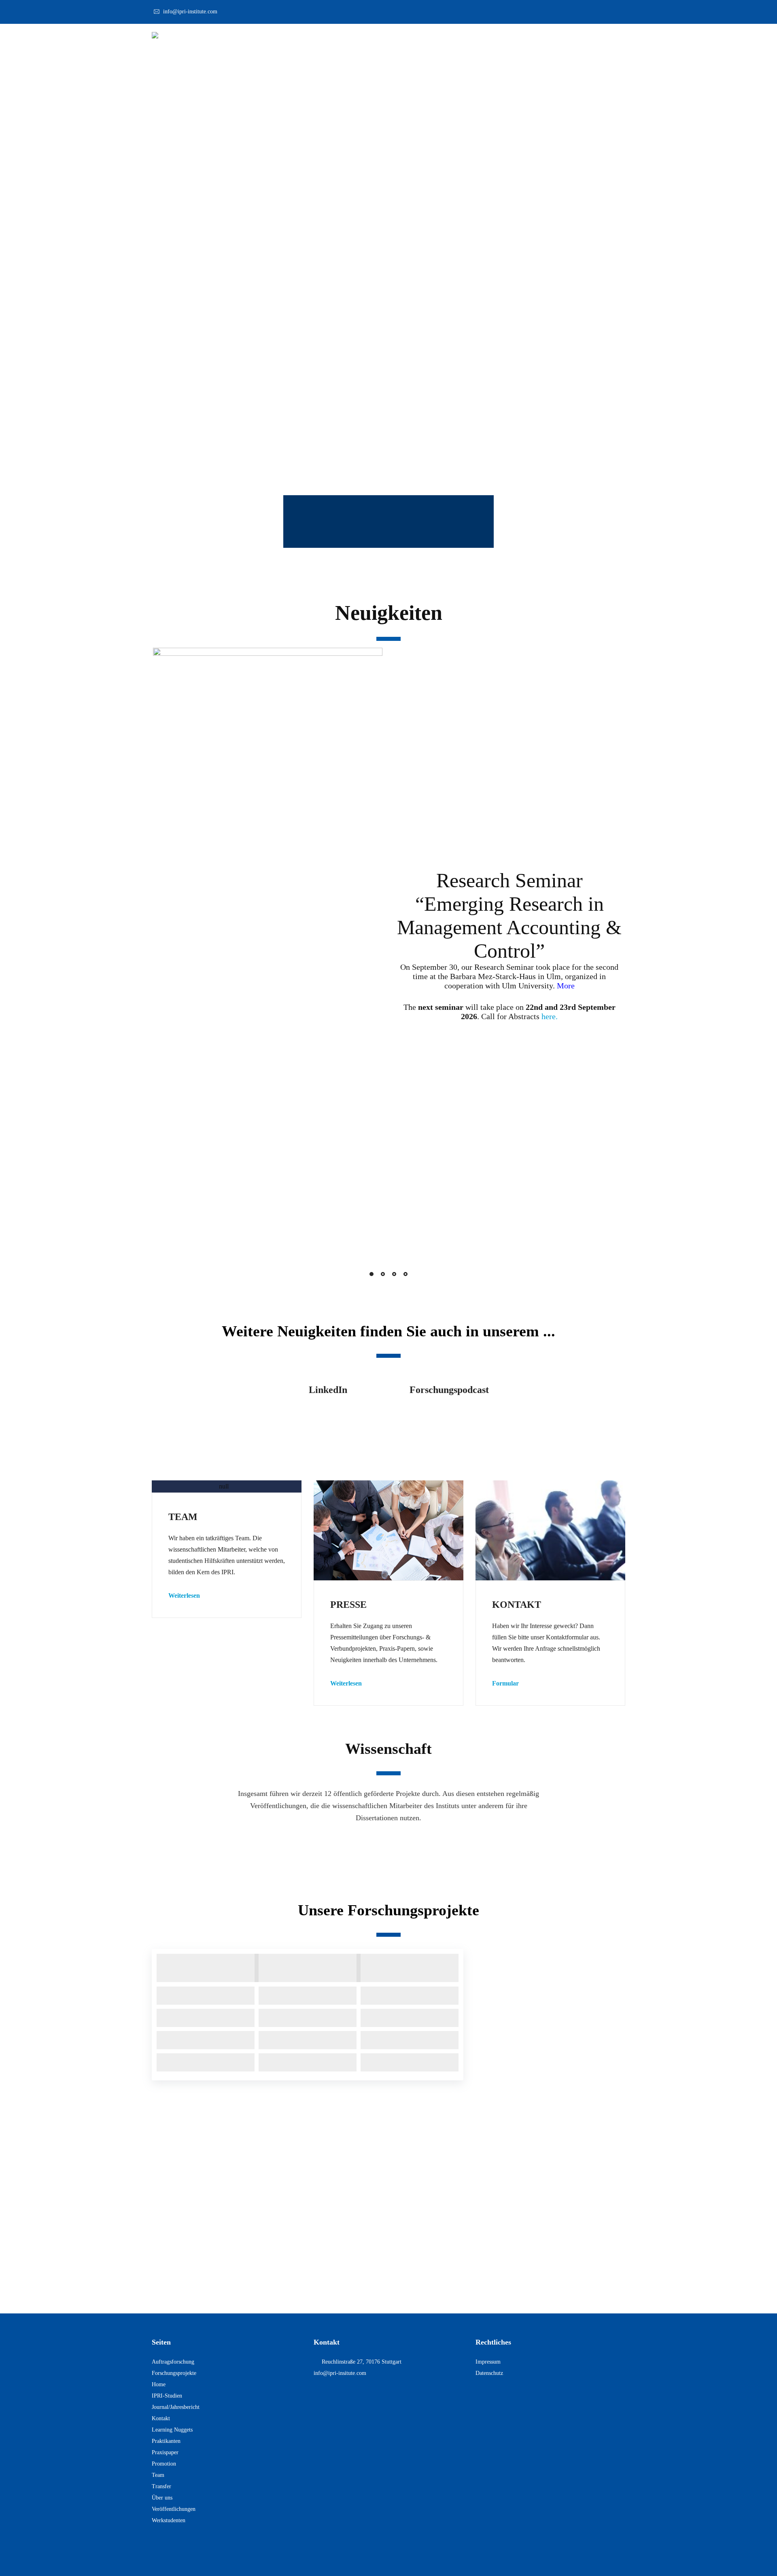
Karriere (588, 38)
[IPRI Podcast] (449, 1418)
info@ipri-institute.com (190, 12)
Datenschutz (489, 2373)
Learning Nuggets (172, 2430)
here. (550, 1016)
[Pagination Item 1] (372, 1274)
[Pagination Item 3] (394, 1274)
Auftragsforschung (173, 2362)
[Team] (227, 1486)
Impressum (488, 2362)
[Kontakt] (550, 1530)
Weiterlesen (184, 1595)
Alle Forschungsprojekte (551, 2016)
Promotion (164, 2464)
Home (159, 2384)
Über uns (162, 2498)
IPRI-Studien (167, 2396)
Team (158, 2475)
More (566, 986)
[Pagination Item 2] (383, 1274)
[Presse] (388, 1530)
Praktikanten (166, 2441)
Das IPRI (440, 38)
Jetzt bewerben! (388, 2282)
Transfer (161, 2486)
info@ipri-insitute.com (340, 2373)
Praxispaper (165, 2452)
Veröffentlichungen (470, 1846)
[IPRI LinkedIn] (328, 1418)
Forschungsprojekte (308, 1846)
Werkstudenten (169, 2520)
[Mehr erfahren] (227, 1486)
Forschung (484, 38)
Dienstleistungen (537, 38)
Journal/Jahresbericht (176, 2407)
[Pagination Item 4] (405, 1274)
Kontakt (591, 459)
